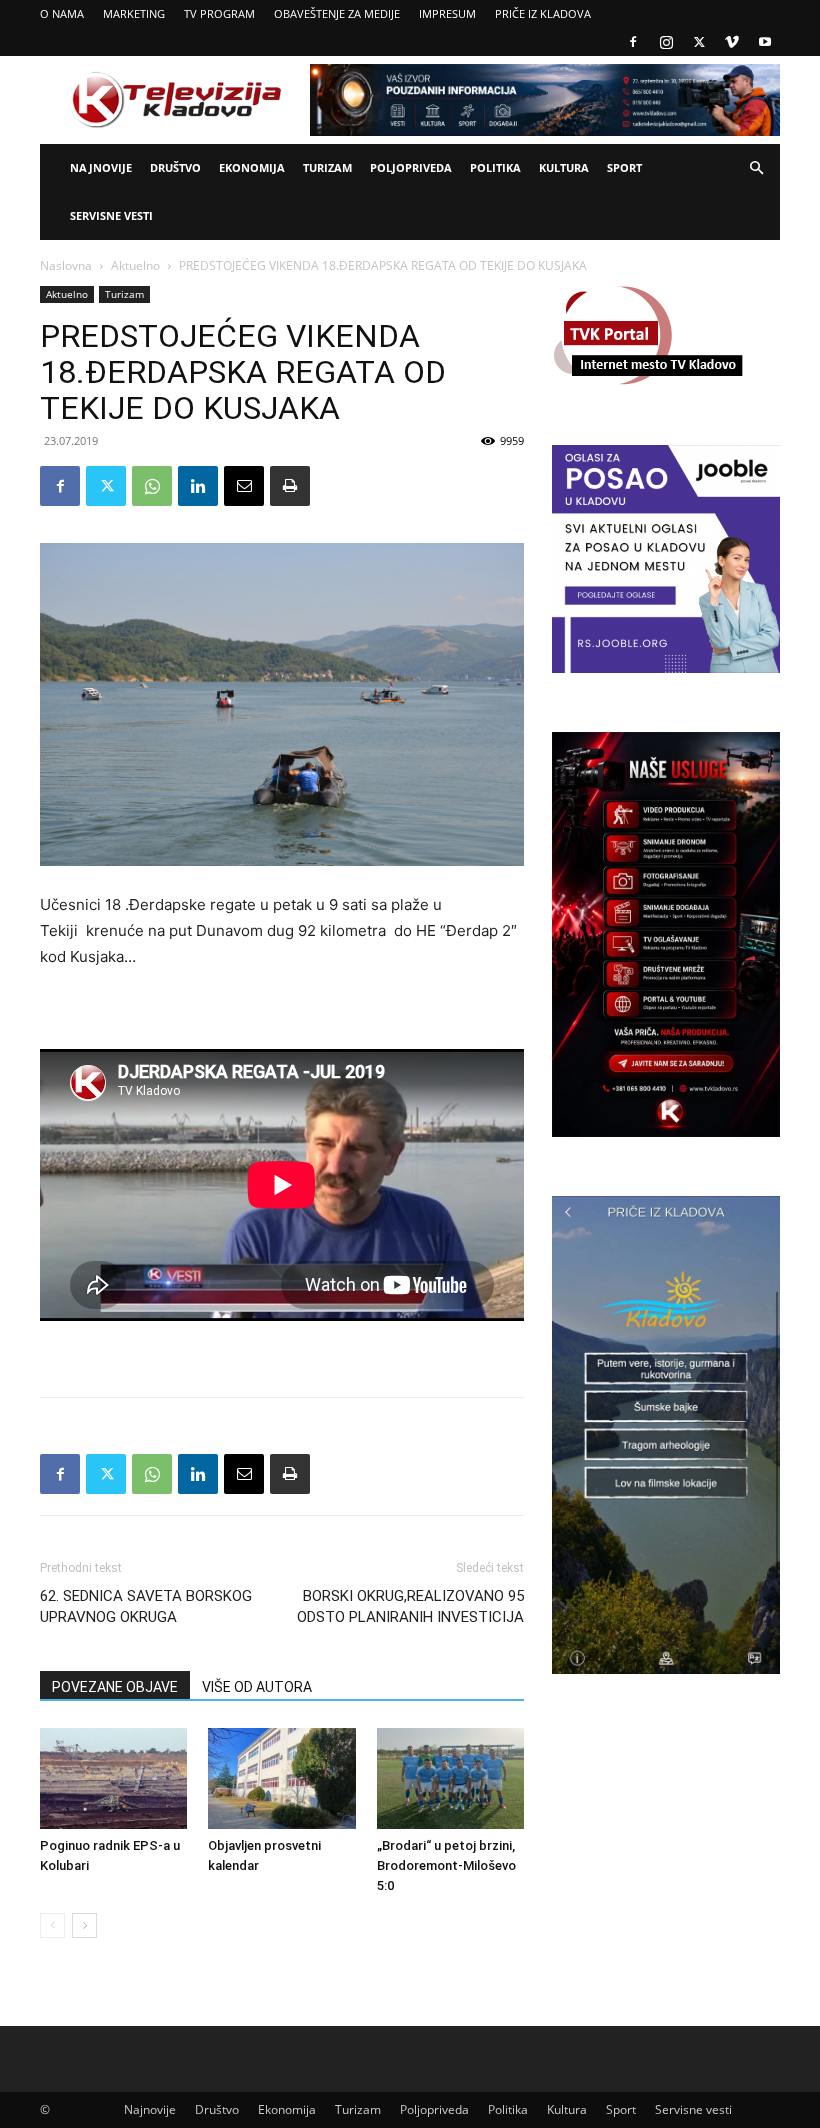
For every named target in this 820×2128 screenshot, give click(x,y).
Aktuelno (135, 265)
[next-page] (84, 1925)
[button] (756, 168)
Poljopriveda (411, 167)
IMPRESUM (447, 13)
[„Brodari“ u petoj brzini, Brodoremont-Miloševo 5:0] (450, 1778)
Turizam (327, 167)
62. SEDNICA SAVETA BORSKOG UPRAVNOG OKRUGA (146, 1606)
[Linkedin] (198, 486)
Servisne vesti (111, 215)
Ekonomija (252, 167)
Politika (495, 167)
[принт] (290, 486)
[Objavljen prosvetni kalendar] (281, 1778)
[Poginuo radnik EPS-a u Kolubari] (113, 1778)
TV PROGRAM (219, 13)
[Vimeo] (732, 42)
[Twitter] (699, 42)
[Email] (244, 486)
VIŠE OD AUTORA (257, 1687)
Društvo (175, 167)
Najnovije (101, 167)
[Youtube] (765, 42)
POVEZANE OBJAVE (115, 1687)
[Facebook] (633, 42)
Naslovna (66, 265)
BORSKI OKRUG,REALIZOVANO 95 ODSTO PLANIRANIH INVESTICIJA (410, 1606)
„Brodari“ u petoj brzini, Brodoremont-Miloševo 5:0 (446, 1865)
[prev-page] (52, 1925)
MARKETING (134, 13)
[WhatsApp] (152, 486)
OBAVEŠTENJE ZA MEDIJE (337, 13)
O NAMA (62, 13)
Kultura (564, 167)
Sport (624, 167)
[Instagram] (666, 42)
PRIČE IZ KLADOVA (543, 13)
